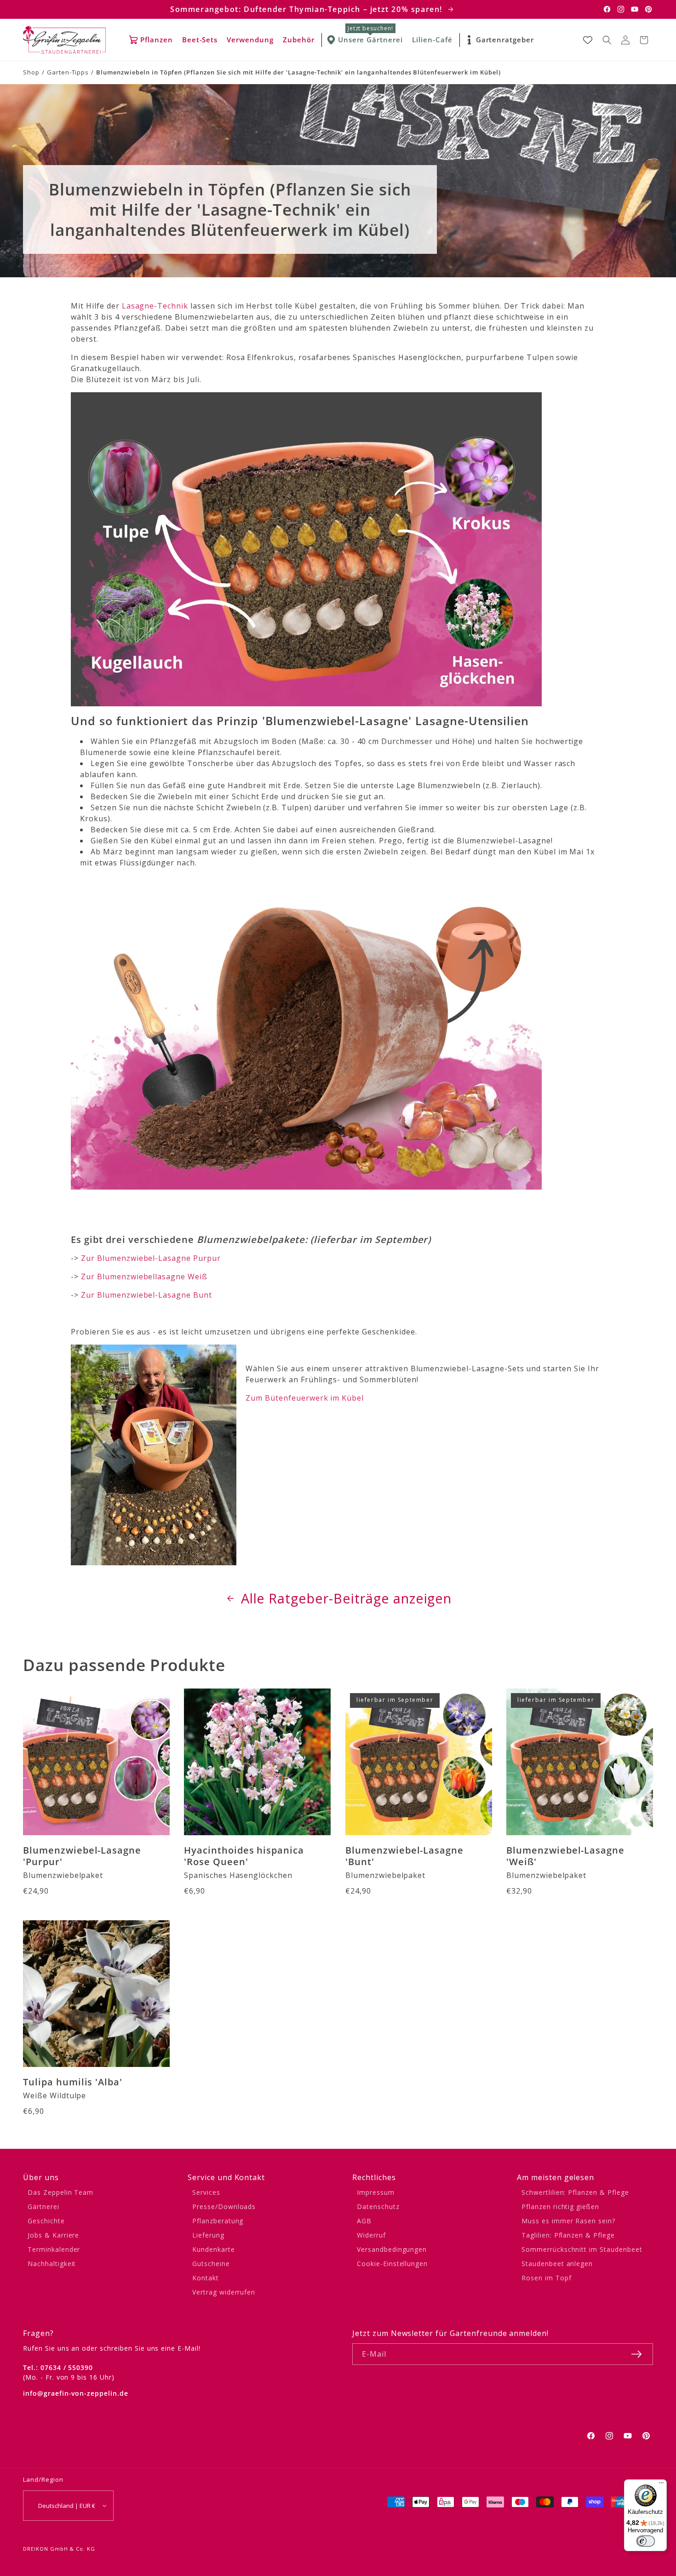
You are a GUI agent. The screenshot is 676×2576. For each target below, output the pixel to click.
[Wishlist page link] (588, 40)
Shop (31, 72)
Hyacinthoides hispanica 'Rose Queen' (244, 1856)
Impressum (376, 2192)
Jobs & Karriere (53, 2235)
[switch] (646, 2541)
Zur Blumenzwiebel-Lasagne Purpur (151, 1258)
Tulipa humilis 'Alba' (73, 2082)
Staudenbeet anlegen (557, 2264)
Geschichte (46, 2221)
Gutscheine (211, 2264)
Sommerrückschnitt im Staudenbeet (582, 2249)
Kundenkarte (214, 2249)
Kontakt (206, 2278)
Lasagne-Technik (155, 306)
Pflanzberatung (218, 2221)
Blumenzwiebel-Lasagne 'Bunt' (404, 1856)
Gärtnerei (43, 2207)
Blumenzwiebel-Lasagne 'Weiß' (565, 1856)
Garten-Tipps (68, 72)
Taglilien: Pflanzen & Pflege (568, 2235)
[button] (607, 40)
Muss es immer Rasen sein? (568, 2221)
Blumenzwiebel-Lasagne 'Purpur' (82, 1856)
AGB (364, 2221)
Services (206, 2192)
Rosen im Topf (546, 2278)
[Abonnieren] (636, 2354)
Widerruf (371, 2235)
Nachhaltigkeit (52, 2264)
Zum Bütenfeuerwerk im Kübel (305, 1398)
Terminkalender (54, 2249)
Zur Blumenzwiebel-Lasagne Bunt (145, 1295)
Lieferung (208, 2235)
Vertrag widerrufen (224, 2292)
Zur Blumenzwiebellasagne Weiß (144, 1277)
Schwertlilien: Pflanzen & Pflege (575, 2192)
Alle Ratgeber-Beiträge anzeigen (347, 1598)
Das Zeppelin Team (60, 2192)
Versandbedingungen (392, 2249)
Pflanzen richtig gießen (560, 2207)
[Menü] (661, 2485)
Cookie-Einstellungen (392, 2264)
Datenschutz (378, 2207)
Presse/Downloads (224, 2207)
